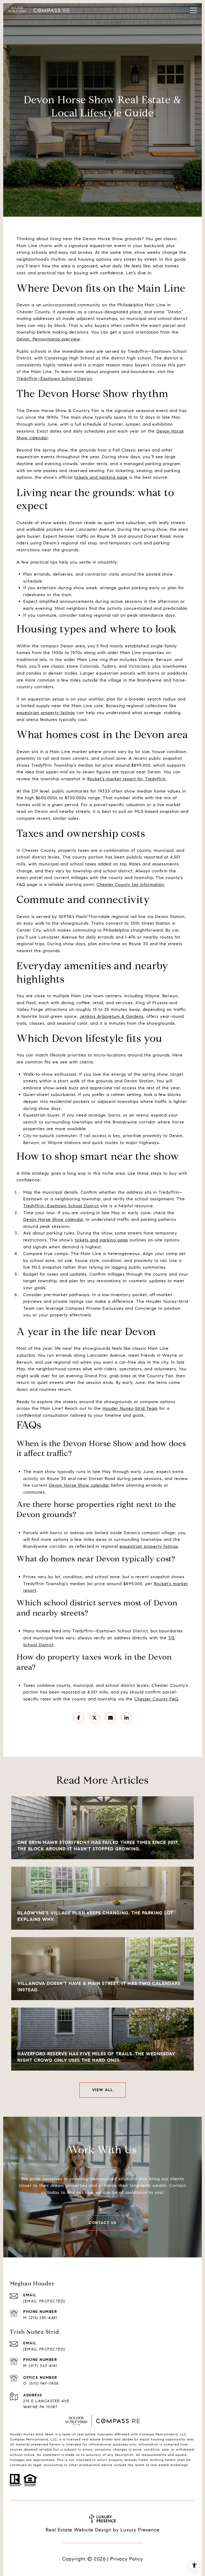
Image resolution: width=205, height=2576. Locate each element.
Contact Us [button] (102, 2223)
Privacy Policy (127, 2559)
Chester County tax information (130, 885)
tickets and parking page (101, 477)
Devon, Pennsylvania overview (48, 339)
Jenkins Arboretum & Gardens (112, 1016)
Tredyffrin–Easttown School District (54, 379)
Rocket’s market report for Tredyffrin (127, 779)
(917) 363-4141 (43, 2366)
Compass (17, 2439)
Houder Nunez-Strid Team (130, 1408)
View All (103, 2090)
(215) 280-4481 (43, 2318)
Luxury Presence (140, 2530)
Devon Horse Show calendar (54, 1219)
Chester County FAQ (156, 1699)
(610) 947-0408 (44, 2383)
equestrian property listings (46, 713)
